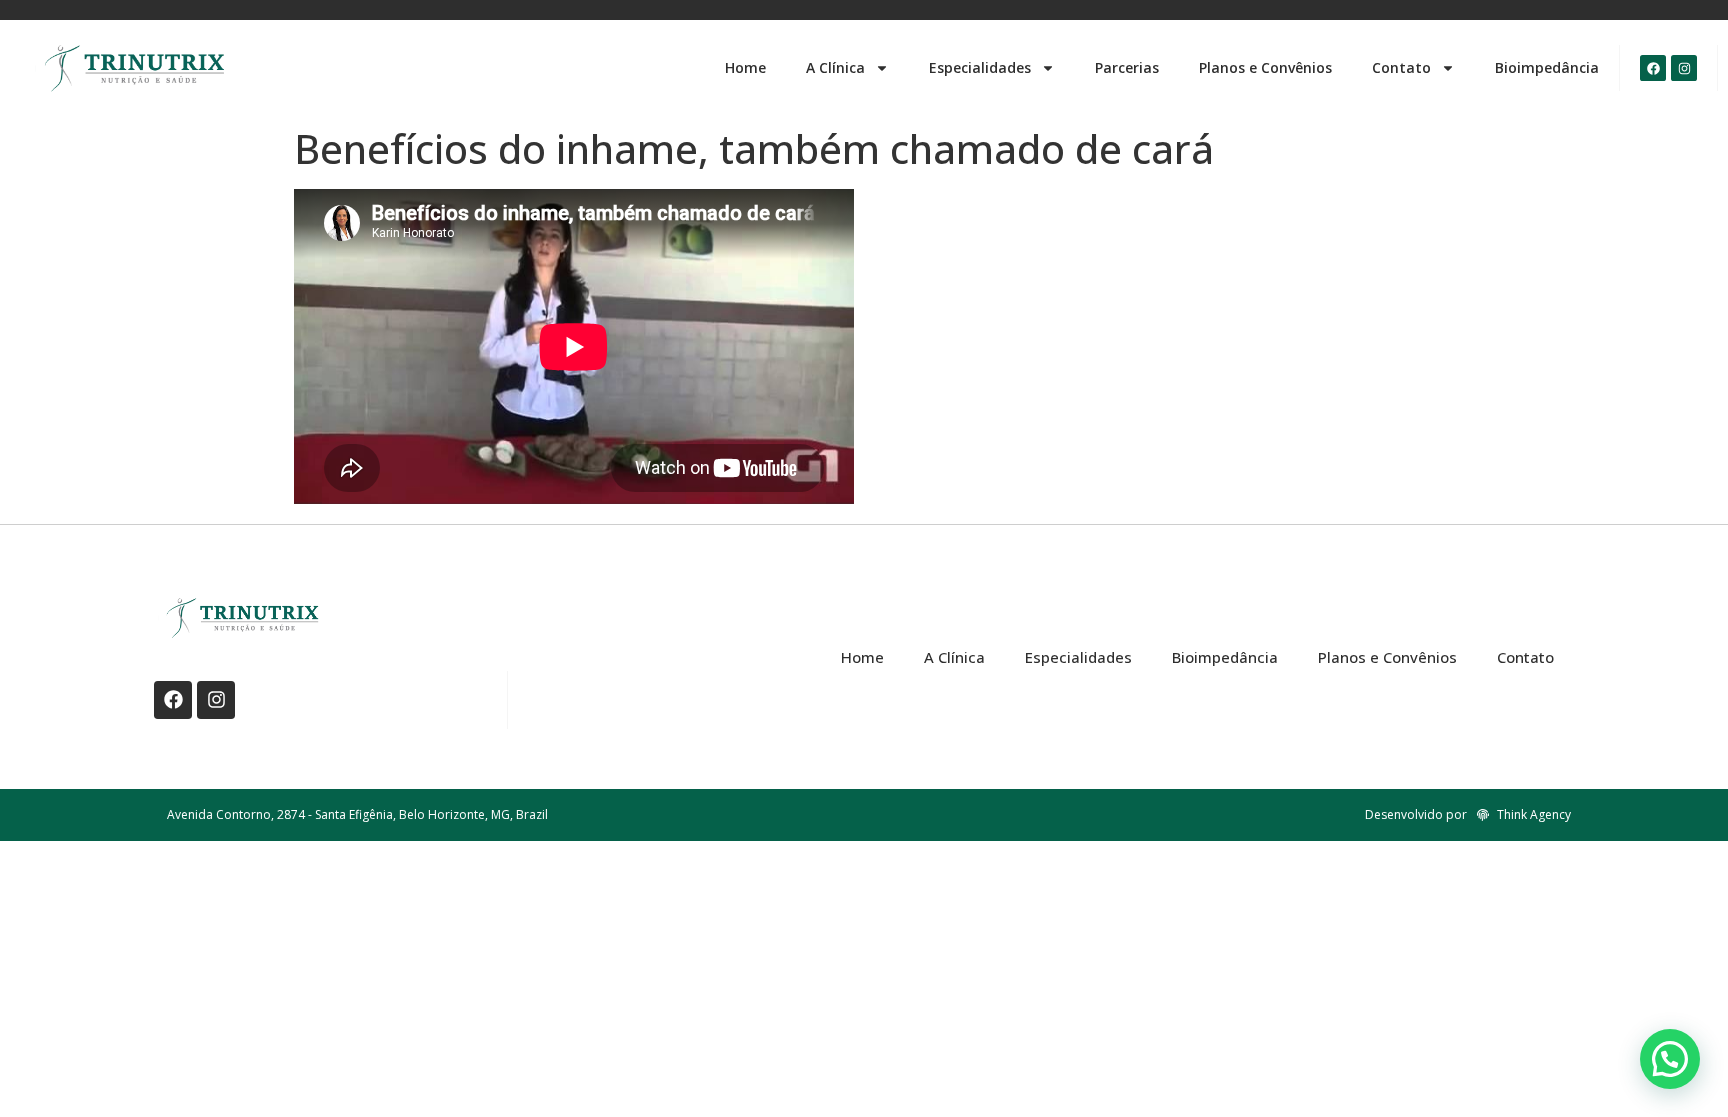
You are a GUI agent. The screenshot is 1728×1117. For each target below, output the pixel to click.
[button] (1670, 1059)
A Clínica (835, 67)
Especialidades (980, 67)
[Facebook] (1653, 68)
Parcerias (1127, 67)
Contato (1401, 67)
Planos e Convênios (1265, 67)
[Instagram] (1684, 68)
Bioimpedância (1547, 67)
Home (745, 67)
